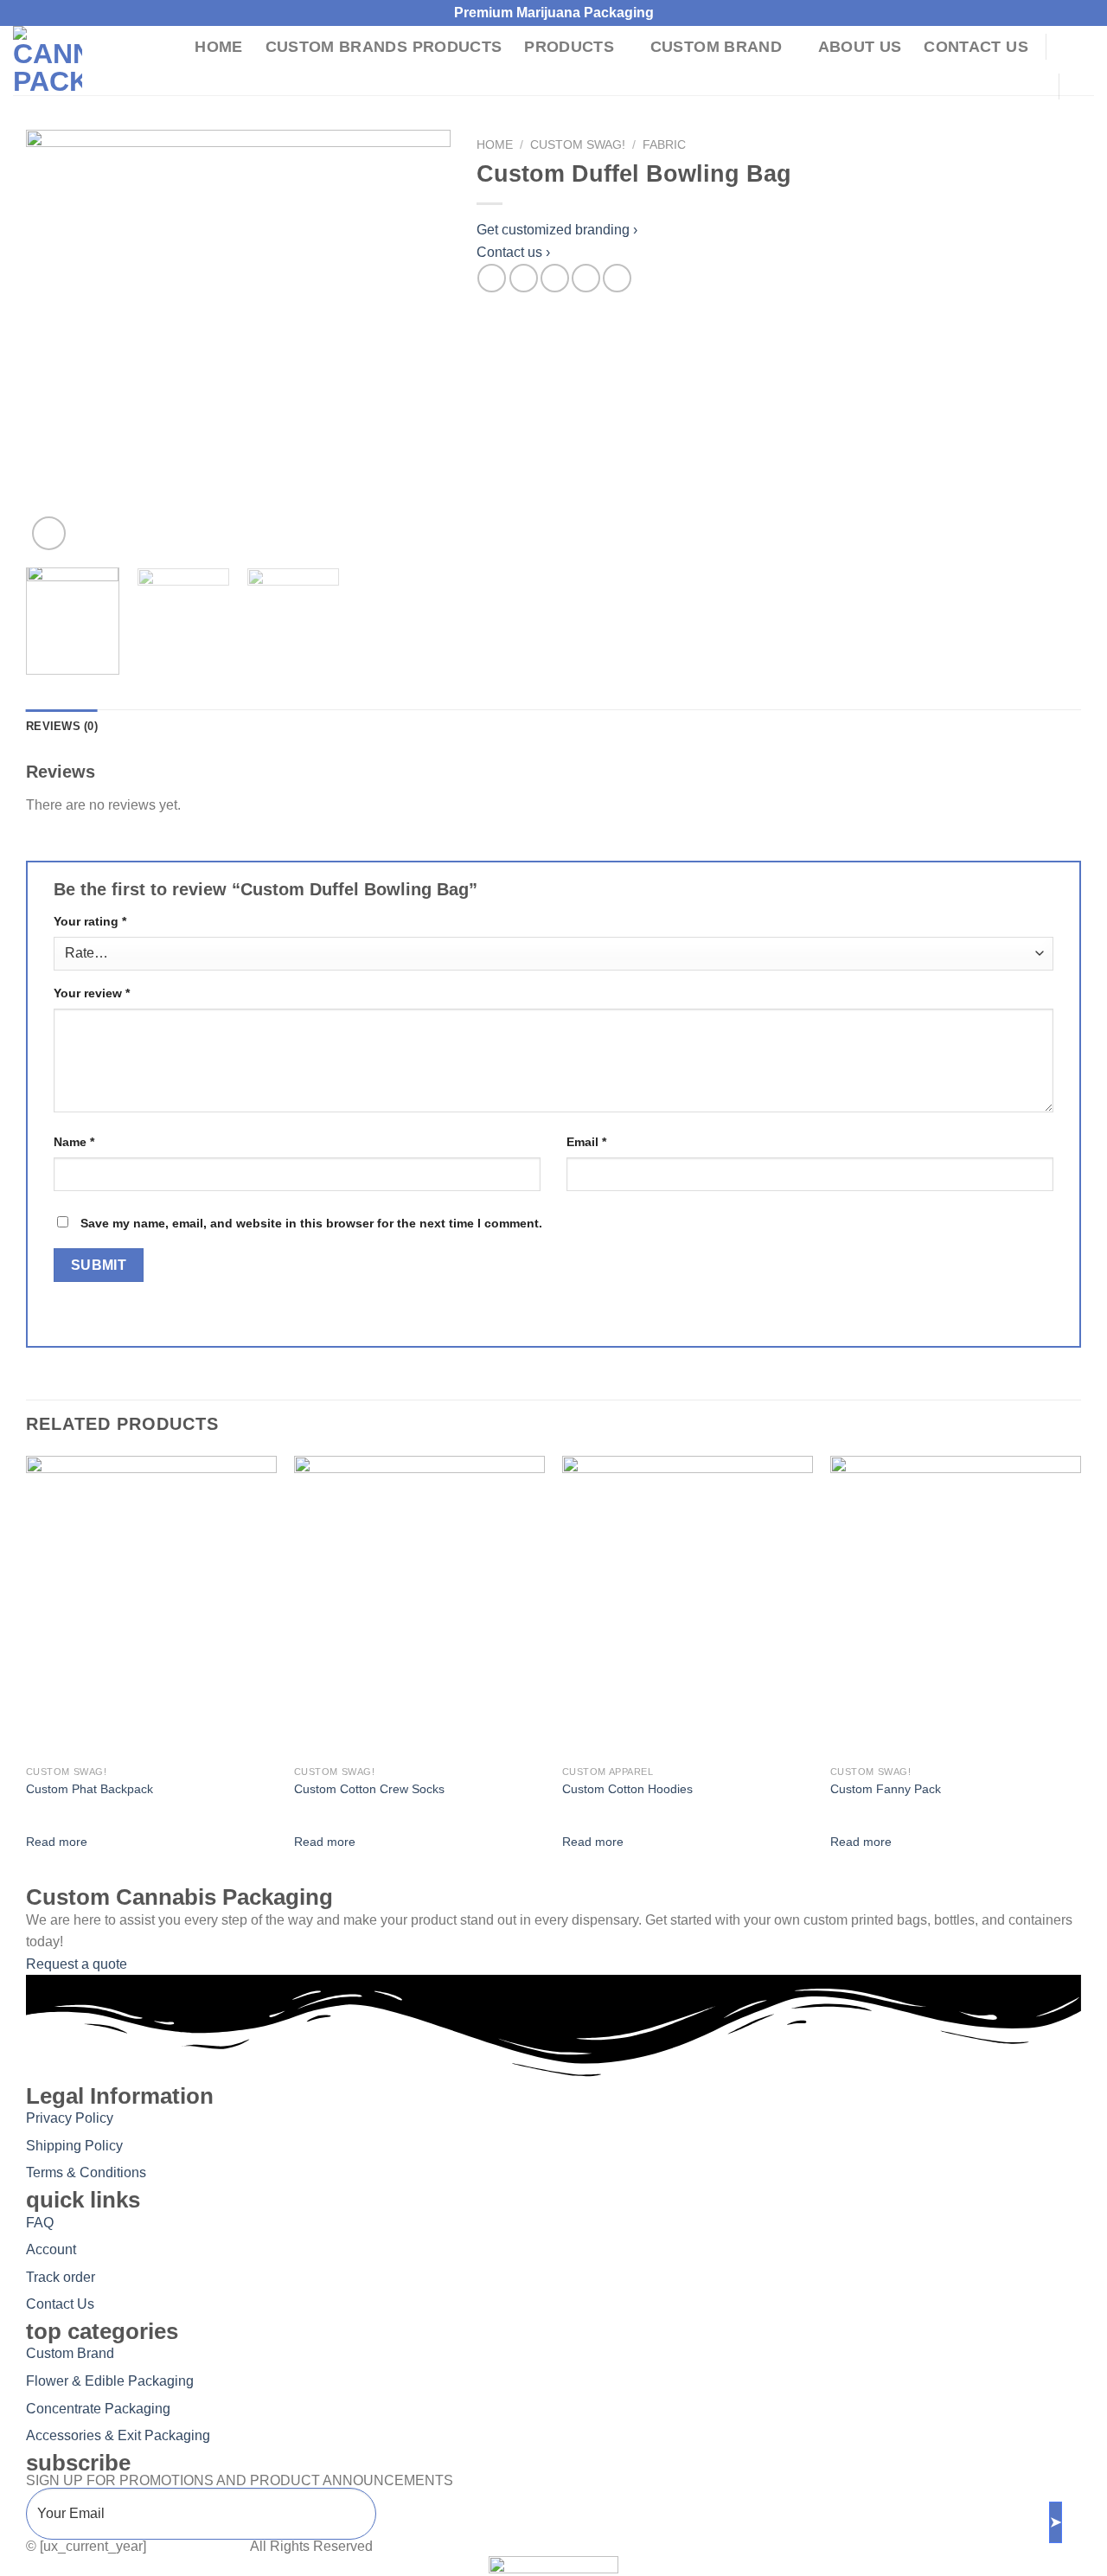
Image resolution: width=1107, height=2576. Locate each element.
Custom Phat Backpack (90, 1789)
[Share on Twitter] (524, 278)
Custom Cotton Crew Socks (369, 1789)
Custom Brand (716, 47)
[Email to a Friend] (555, 278)
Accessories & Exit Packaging (118, 2435)
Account (51, 2249)
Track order (61, 2277)
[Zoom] (49, 533)
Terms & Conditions (86, 2172)
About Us (860, 47)
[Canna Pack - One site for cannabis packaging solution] (88, 61)
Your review (92, 993)
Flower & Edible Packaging (110, 2381)
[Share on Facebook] (492, 278)
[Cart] (1085, 87)
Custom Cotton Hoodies (627, 1789)
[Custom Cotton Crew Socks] (419, 1606)
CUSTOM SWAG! (578, 145)
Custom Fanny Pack (886, 1789)
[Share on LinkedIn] (617, 278)
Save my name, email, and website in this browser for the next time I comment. (311, 1223)
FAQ (40, 2223)
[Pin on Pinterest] (586, 278)
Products (569, 47)
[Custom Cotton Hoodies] (688, 1606)
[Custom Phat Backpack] (151, 1606)
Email (586, 1142)
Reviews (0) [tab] (62, 726)
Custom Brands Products (384, 47)
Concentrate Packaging (98, 2409)
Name (74, 1142)
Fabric (664, 145)
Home (218, 47)
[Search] (1074, 46)
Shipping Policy (74, 2146)
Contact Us (976, 47)
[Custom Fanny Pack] (956, 1606)
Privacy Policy (70, 2118)
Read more (57, 1842)
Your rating (90, 921)
